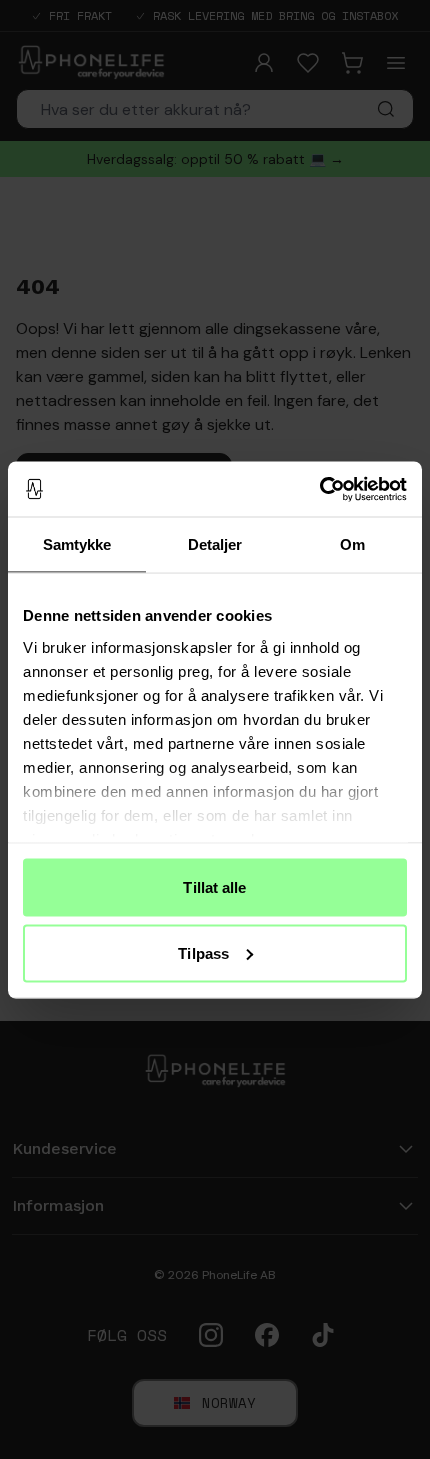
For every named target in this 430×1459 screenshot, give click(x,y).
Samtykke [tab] (77, 544)
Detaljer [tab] (215, 544)
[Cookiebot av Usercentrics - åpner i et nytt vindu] (319, 489)
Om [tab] (352, 544)
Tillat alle (214, 887)
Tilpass (203, 952)
